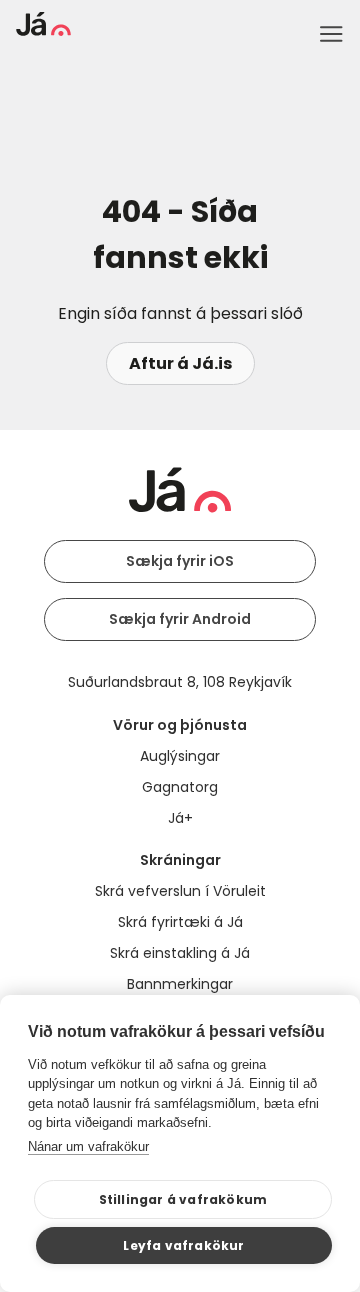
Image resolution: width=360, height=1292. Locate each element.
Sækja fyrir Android (180, 619)
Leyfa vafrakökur (183, 1245)
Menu (331, 34)
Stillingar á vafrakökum (183, 1199)
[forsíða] (43, 30)
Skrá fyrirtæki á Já (180, 922)
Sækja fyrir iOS (180, 561)
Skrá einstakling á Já (180, 953)
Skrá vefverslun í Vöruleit (180, 891)
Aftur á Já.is (180, 363)
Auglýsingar (180, 756)
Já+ (180, 818)
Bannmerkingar (180, 984)
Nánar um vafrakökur (88, 1146)
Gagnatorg (180, 787)
